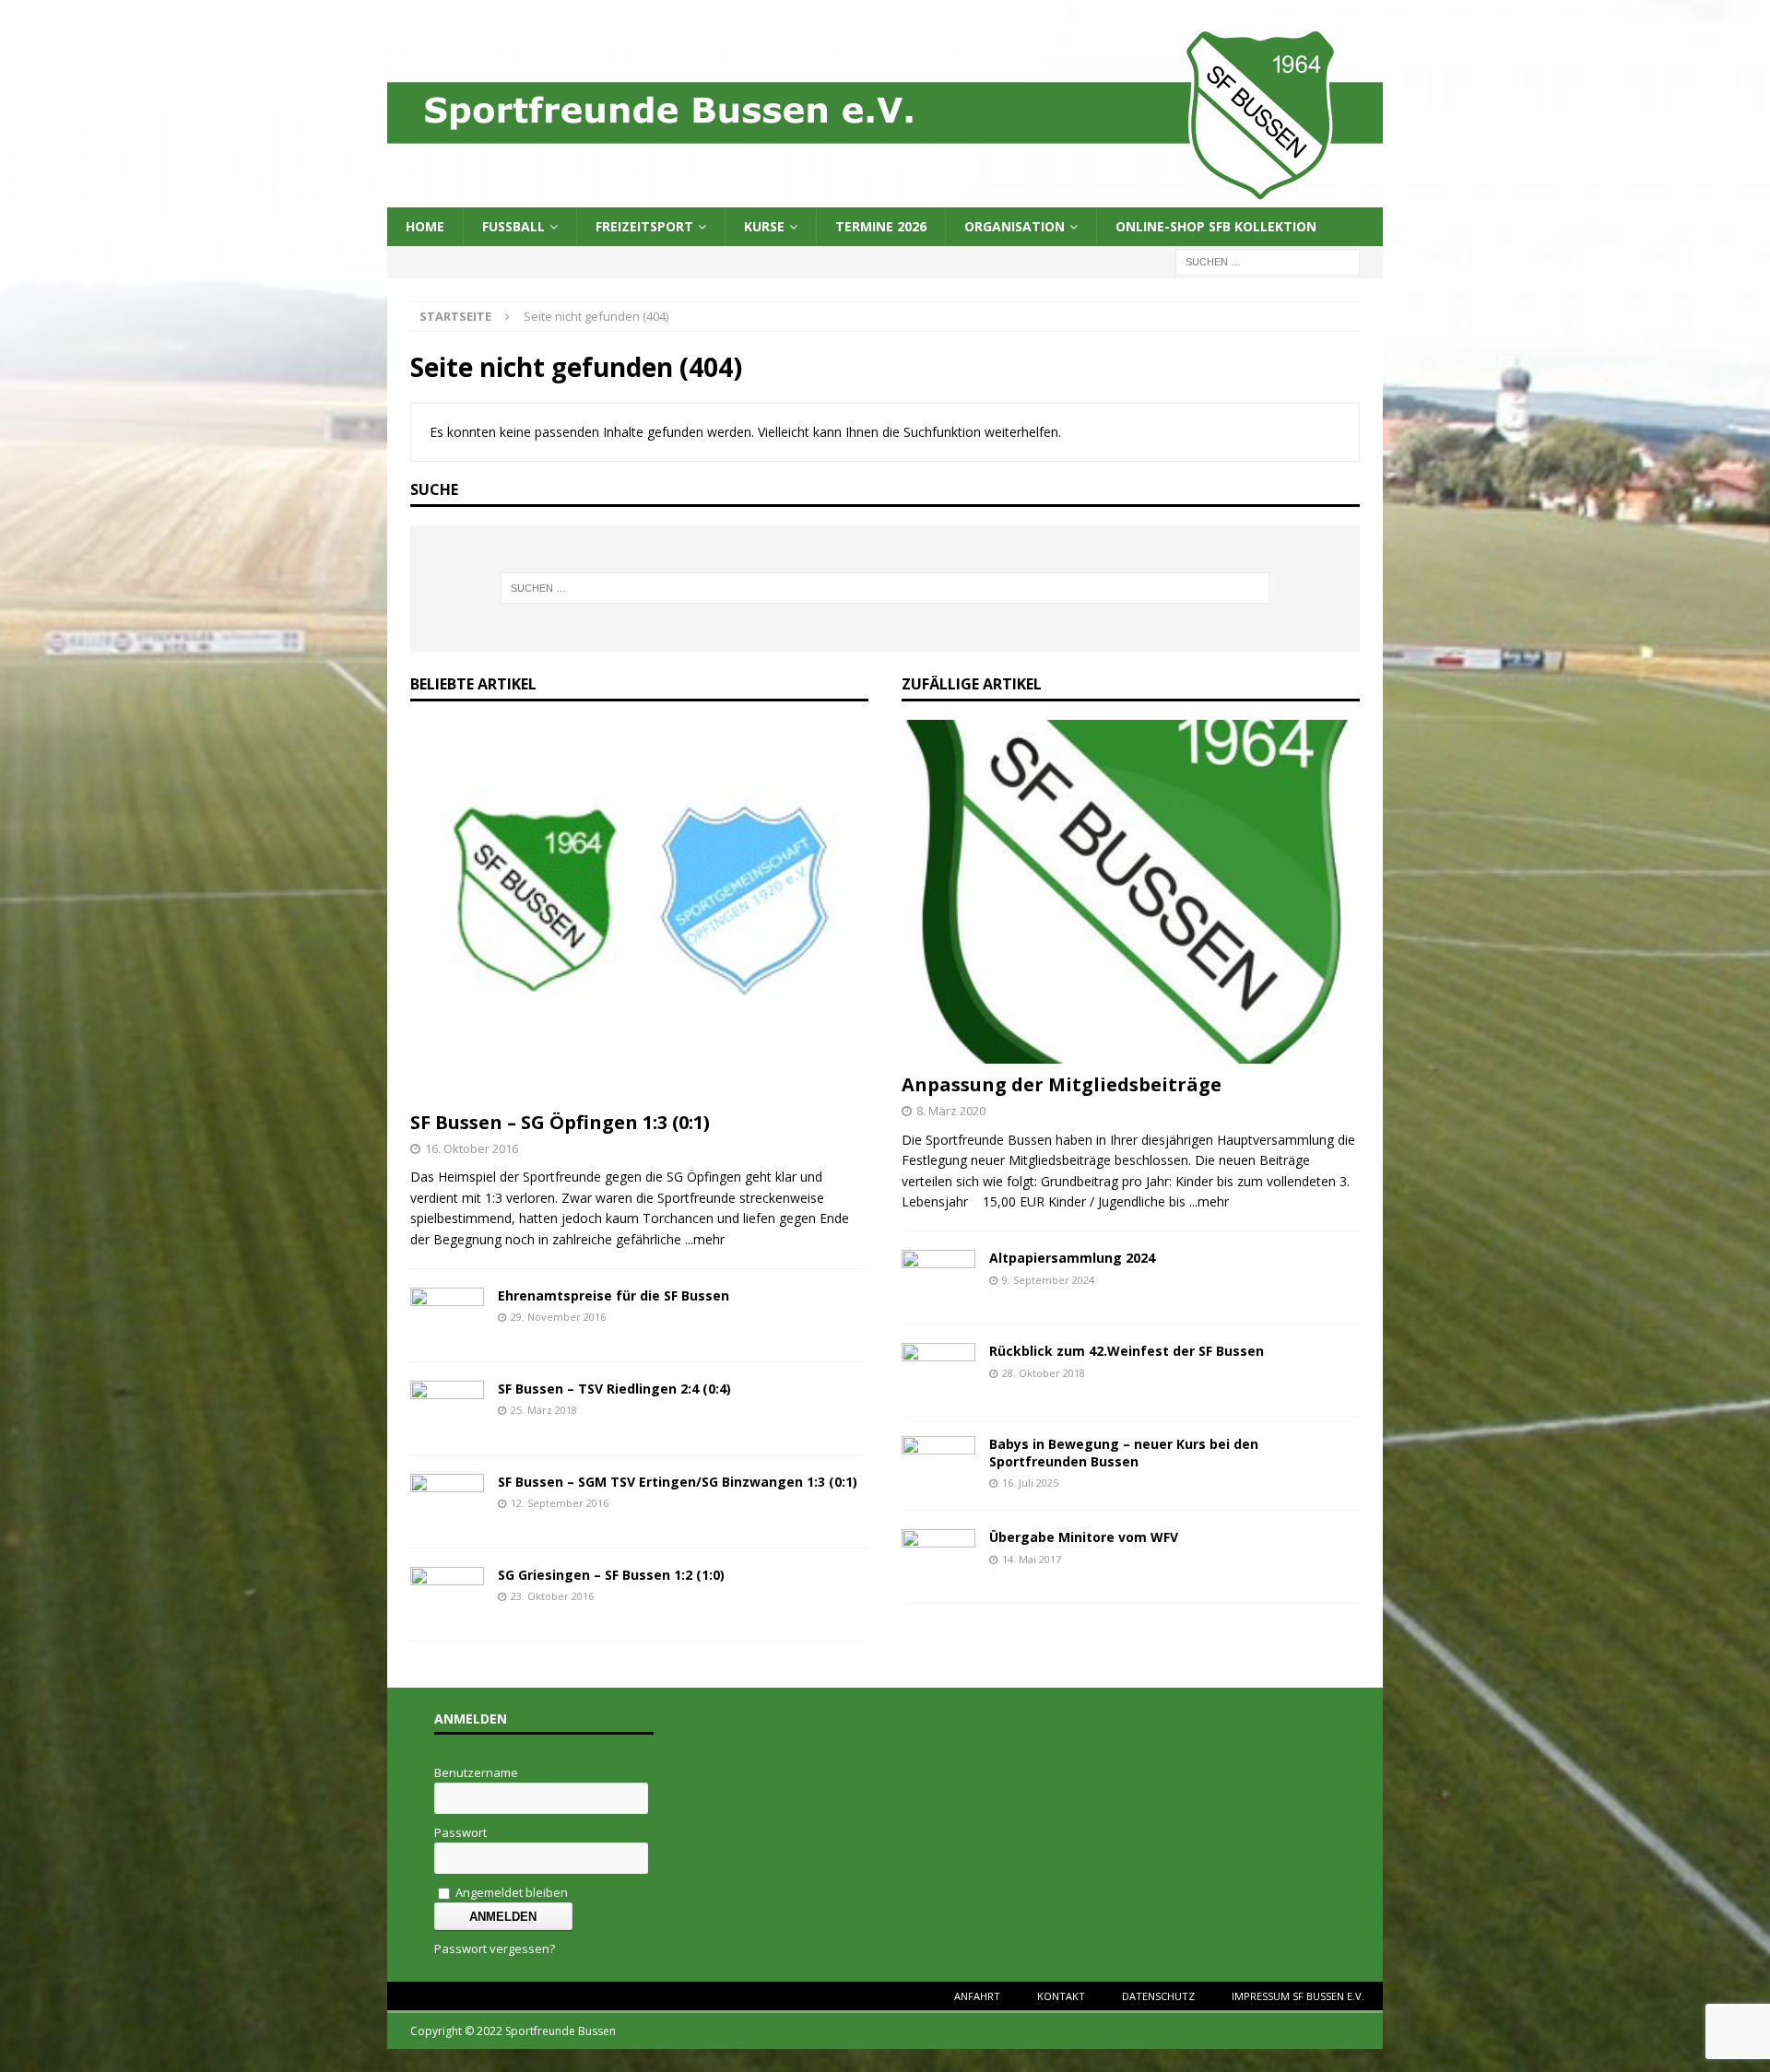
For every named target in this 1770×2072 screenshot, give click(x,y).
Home (425, 226)
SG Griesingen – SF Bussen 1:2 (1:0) (611, 1575)
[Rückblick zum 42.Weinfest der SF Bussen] (938, 1388)
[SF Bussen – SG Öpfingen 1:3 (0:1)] (639, 1090)
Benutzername (476, 1772)
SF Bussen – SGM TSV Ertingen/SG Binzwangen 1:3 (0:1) (678, 1482)
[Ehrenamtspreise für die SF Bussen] (447, 1332)
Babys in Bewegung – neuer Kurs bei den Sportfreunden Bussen (1124, 1452)
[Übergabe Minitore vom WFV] (938, 1574)
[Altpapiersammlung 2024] (938, 1295)
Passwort (460, 1832)
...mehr (705, 1239)
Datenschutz (1158, 1996)
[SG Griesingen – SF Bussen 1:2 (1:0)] (447, 1612)
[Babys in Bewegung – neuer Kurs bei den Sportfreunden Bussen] (938, 1481)
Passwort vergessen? (495, 1948)
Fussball (513, 226)
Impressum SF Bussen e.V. (1298, 1996)
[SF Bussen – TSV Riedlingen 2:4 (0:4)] (447, 1425)
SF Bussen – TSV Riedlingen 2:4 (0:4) (614, 1389)
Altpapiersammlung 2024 (1072, 1258)
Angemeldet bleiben (510, 1892)
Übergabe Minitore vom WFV (1084, 1537)
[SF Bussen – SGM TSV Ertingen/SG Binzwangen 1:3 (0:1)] (447, 1519)
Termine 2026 (881, 226)
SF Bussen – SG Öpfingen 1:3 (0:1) (560, 1122)
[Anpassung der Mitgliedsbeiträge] (1131, 1053)
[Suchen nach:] (1268, 261)
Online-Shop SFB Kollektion (1216, 226)
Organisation (1015, 226)
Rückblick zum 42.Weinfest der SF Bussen (1127, 1351)
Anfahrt (977, 1996)
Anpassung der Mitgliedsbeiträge (1062, 1084)
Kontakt (1061, 1996)
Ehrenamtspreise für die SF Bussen (614, 1295)
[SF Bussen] (885, 197)
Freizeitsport (644, 226)
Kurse (764, 226)
